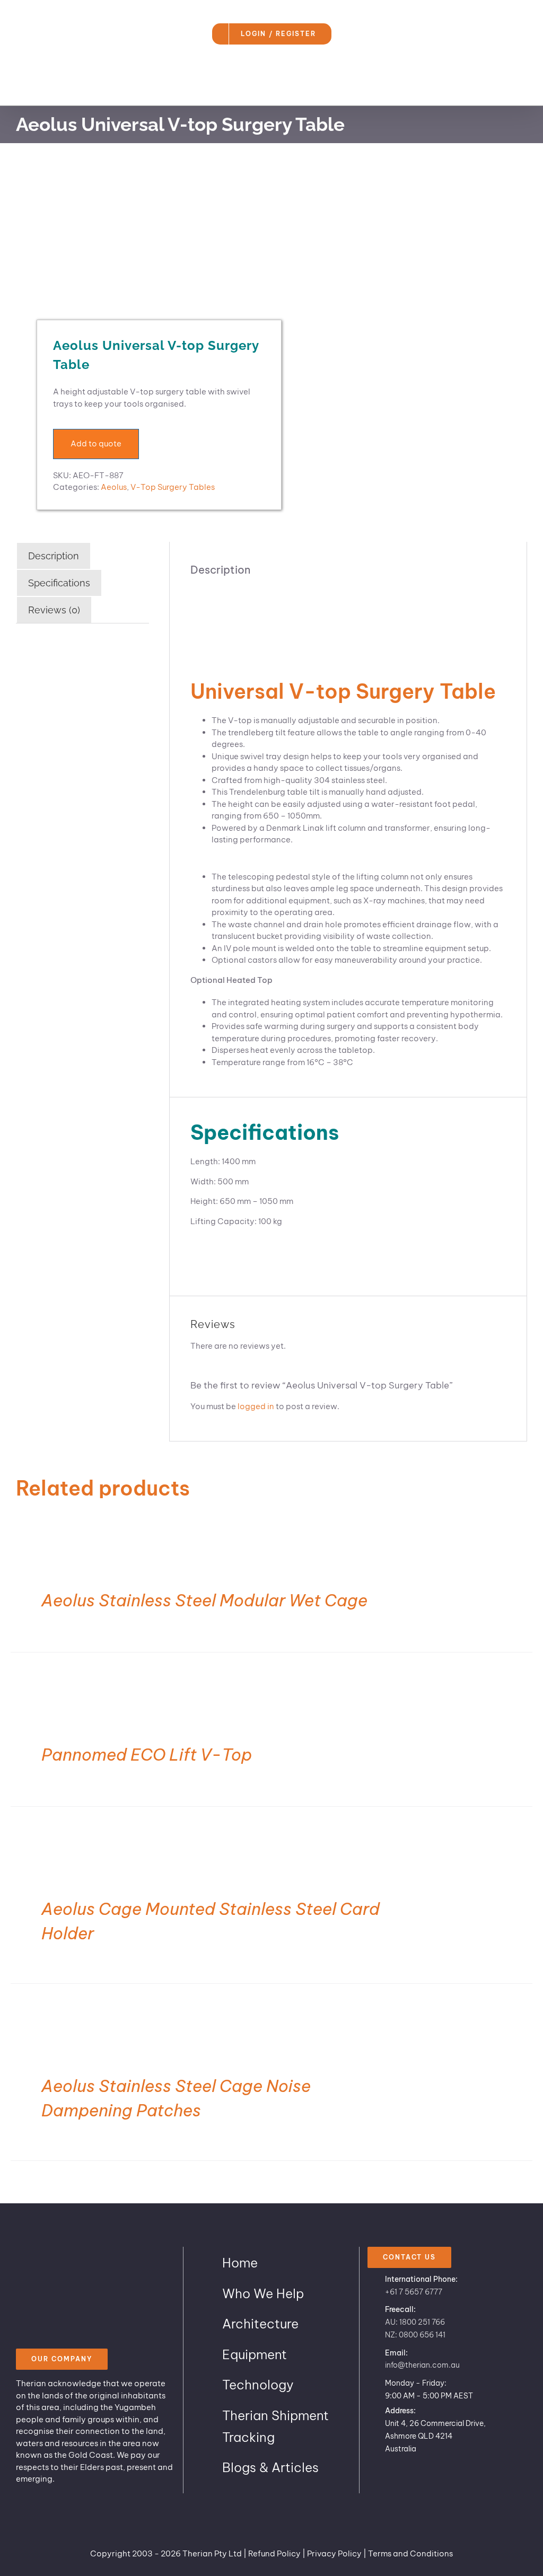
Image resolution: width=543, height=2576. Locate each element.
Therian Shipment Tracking (275, 2426)
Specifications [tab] (59, 583)
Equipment (255, 2354)
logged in (256, 1406)
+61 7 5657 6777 (414, 2292)
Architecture (260, 2324)
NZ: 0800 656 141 (415, 2335)
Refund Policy (274, 2553)
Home (240, 2263)
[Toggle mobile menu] (523, 89)
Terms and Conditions (410, 2553)
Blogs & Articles (270, 2467)
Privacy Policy (334, 2553)
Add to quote (96, 443)
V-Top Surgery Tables (173, 487)
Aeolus (114, 487)
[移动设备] (139, 239)
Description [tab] (54, 556)
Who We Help (263, 2293)
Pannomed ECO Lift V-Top (147, 1755)
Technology (258, 2385)
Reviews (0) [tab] (54, 610)
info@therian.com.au (422, 2365)
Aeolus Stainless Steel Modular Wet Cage (204, 1600)
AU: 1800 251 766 (415, 2322)
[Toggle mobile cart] (504, 89)
